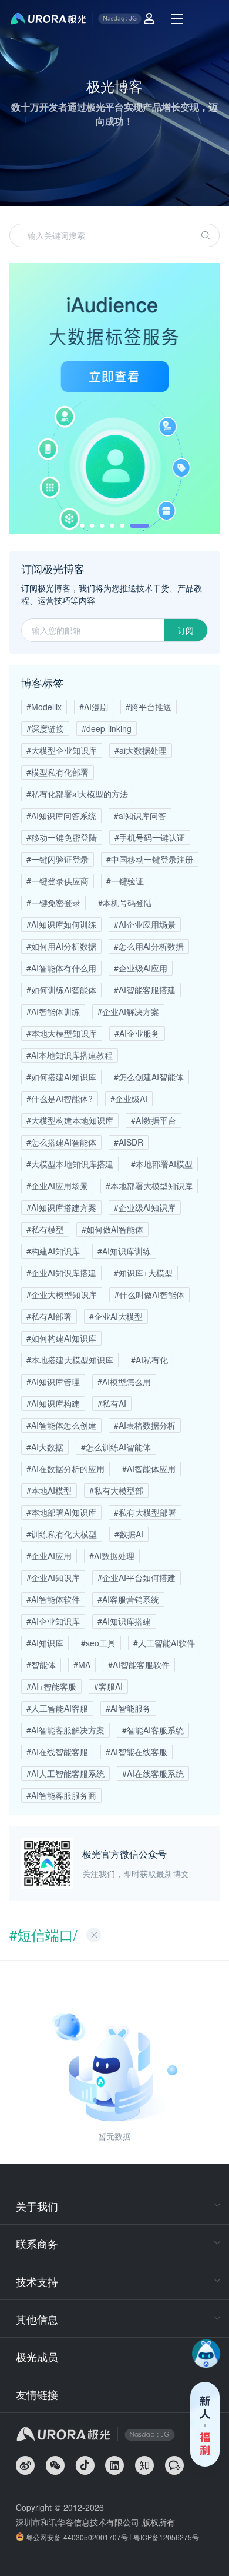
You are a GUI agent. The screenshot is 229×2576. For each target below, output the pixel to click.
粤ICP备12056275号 (166, 2537)
